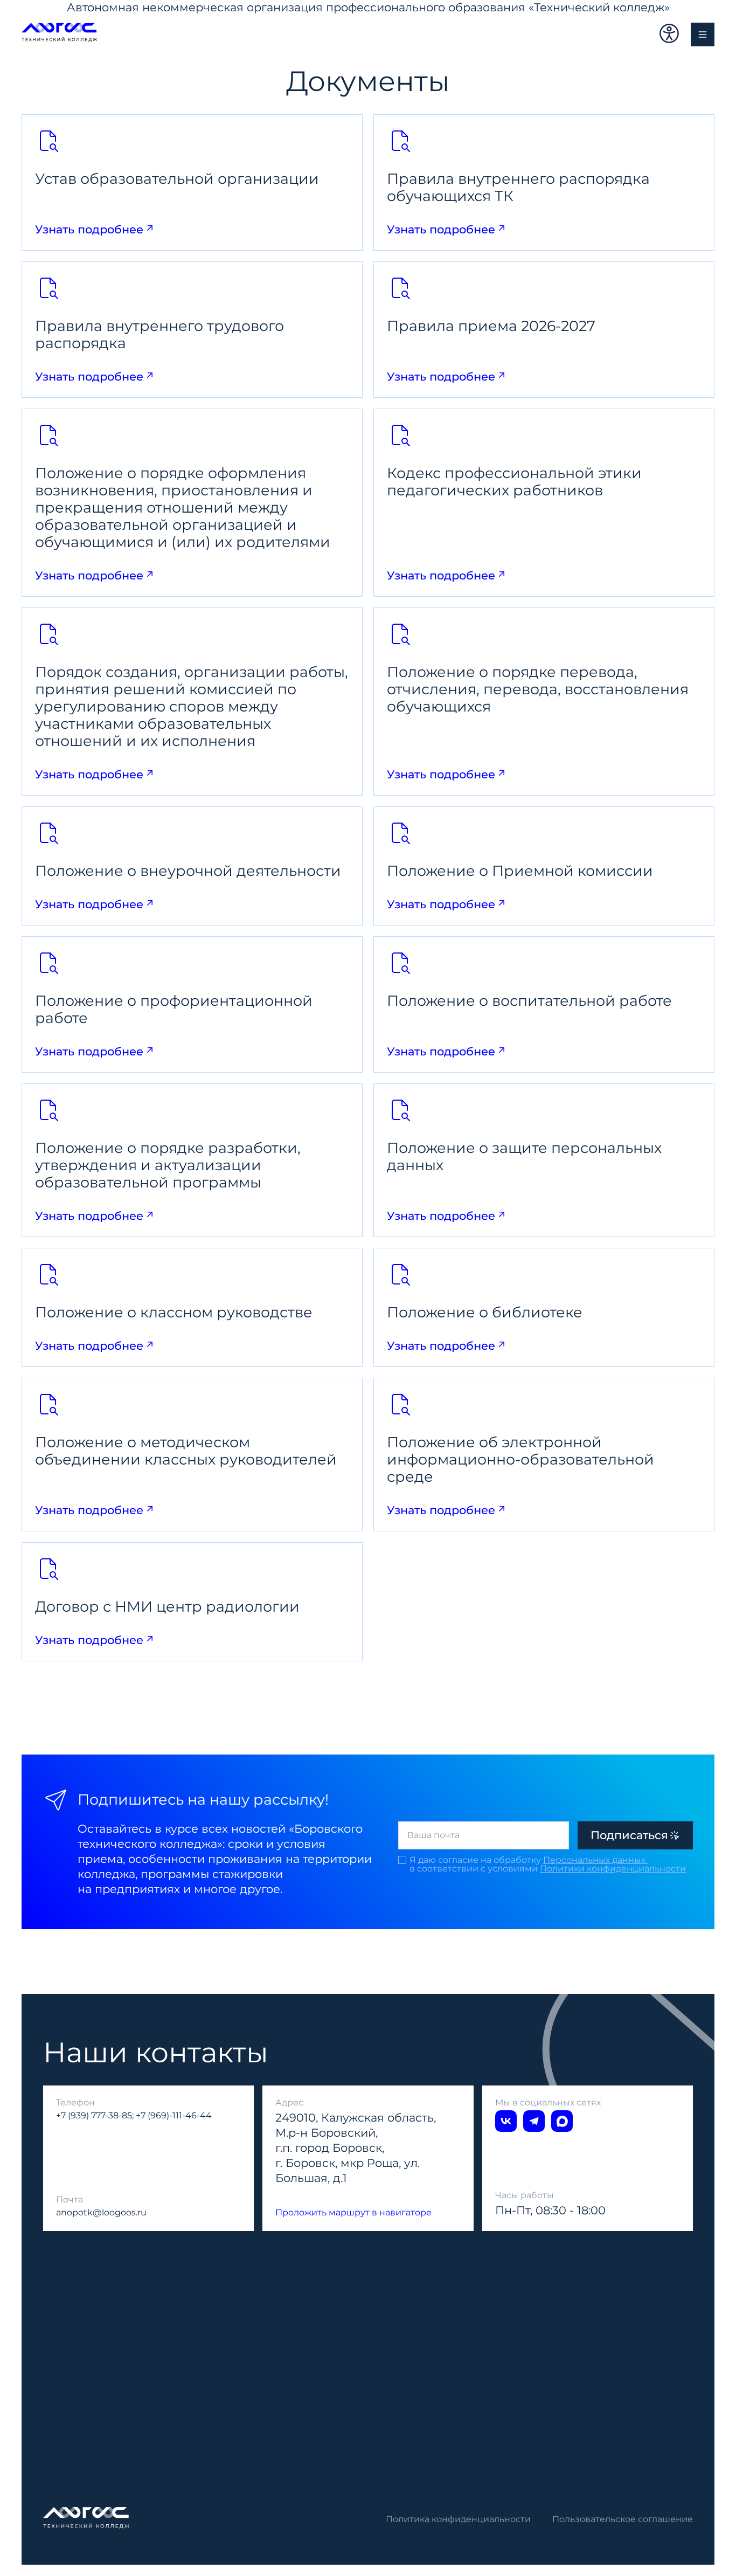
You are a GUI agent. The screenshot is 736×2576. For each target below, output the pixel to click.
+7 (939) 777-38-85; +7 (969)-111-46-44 (134, 2115)
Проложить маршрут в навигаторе (353, 2212)
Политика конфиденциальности (458, 2519)
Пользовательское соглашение (623, 2519)
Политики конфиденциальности (613, 1869)
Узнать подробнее (89, 229)
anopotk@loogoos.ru (101, 2212)
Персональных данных (595, 1860)
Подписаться (629, 1835)
